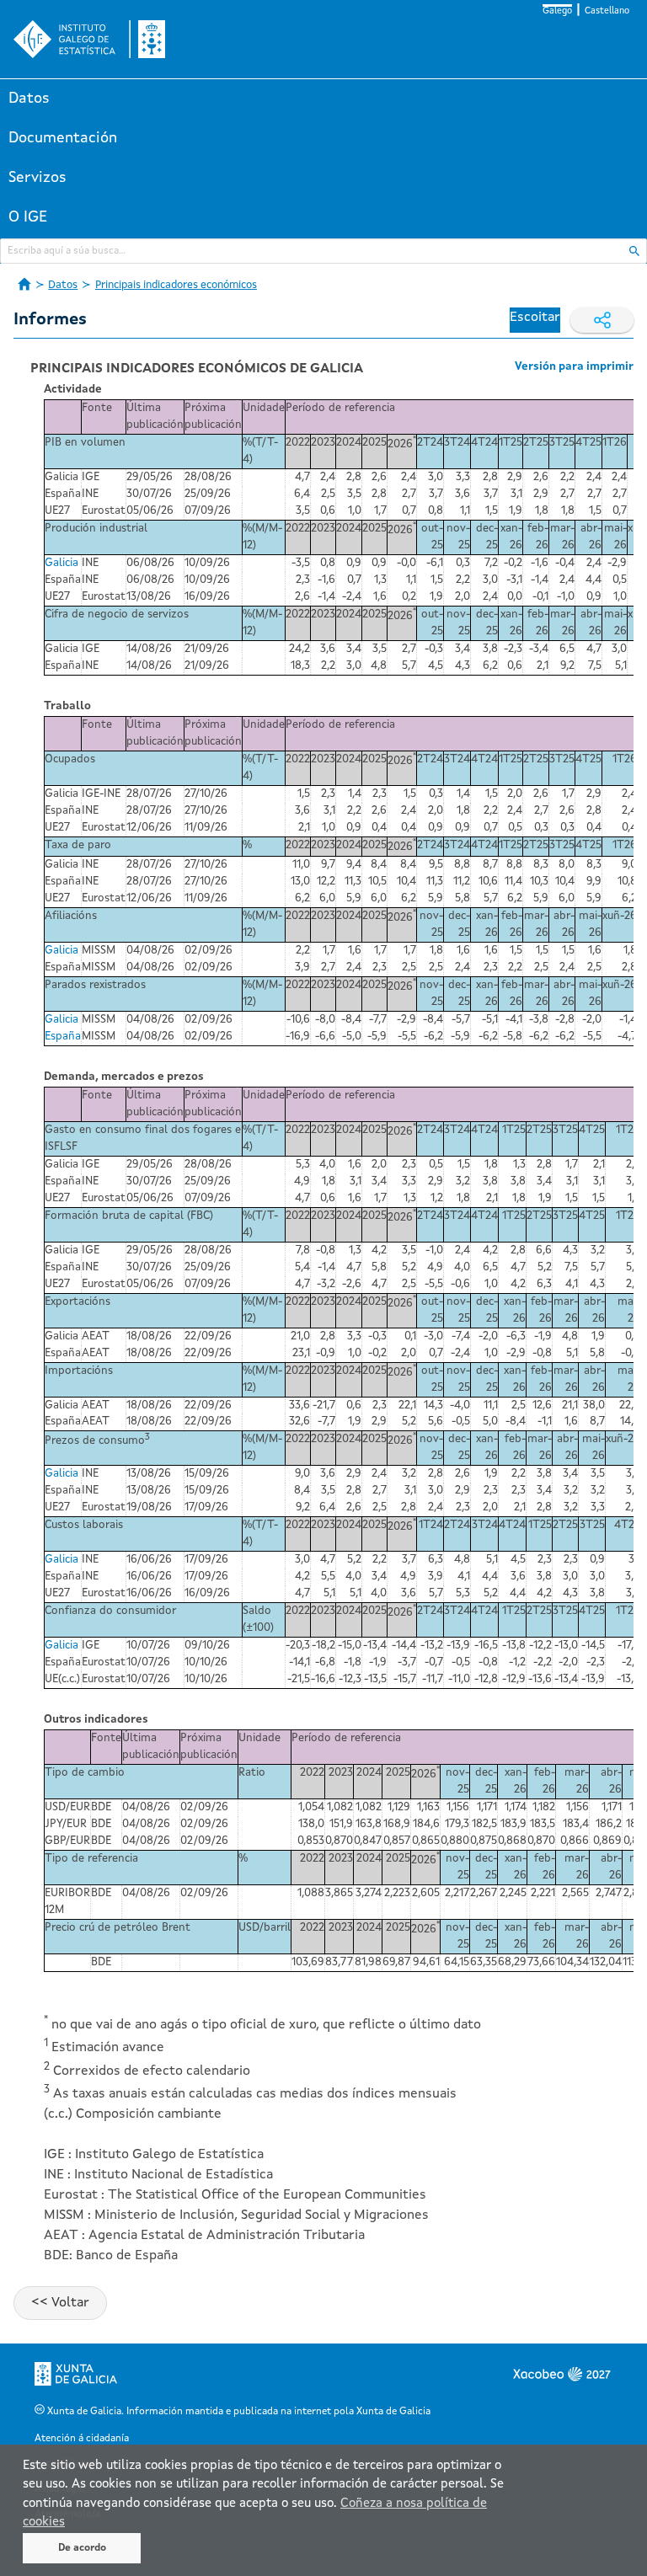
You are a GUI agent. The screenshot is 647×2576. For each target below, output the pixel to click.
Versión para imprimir (574, 367)
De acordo (82, 2548)
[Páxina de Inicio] (24, 284)
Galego (557, 11)
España (63, 1037)
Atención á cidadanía (82, 2439)
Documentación (63, 138)
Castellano (607, 11)
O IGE (28, 217)
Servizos (37, 178)
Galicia (61, 563)
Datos (29, 99)
